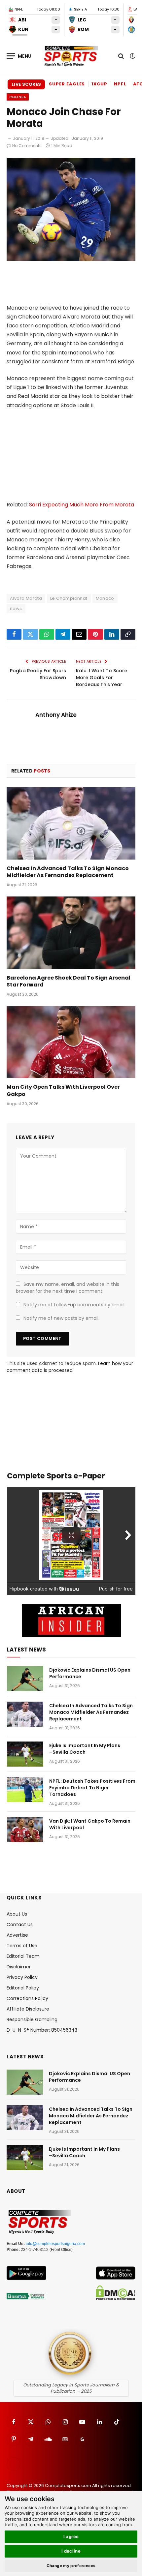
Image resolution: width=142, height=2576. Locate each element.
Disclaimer (19, 1967)
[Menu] (19, 56)
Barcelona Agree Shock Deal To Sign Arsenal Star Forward (69, 981)
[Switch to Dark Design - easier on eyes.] (132, 56)
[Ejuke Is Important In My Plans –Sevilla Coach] (25, 1754)
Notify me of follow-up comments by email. (74, 1305)
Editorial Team (23, 1956)
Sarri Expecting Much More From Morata (82, 505)
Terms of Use (22, 1946)
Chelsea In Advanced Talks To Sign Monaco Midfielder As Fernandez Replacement (68, 872)
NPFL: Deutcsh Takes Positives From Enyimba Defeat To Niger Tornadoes (92, 1788)
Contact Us (20, 1924)
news (16, 608)
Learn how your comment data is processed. (70, 1367)
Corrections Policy (27, 1998)
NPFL (120, 84)
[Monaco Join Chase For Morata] (71, 259)
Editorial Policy (23, 1988)
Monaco (105, 598)
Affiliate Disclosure (28, 2009)
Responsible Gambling (32, 2019)
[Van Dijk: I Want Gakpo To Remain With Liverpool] (25, 1830)
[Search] (121, 56)
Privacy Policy (22, 1977)
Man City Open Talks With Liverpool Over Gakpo (63, 1091)
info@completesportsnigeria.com (55, 2244)
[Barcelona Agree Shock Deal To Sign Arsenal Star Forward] (71, 933)
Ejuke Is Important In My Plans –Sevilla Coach (85, 1749)
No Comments (27, 146)
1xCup (99, 84)
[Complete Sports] (71, 56)
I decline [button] (71, 2551)
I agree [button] (71, 2536)
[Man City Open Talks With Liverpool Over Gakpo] (71, 1042)
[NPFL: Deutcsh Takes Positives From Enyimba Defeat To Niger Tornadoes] (25, 1790)
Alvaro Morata (26, 598)
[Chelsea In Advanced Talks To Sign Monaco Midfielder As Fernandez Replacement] (71, 823)
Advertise (17, 1935)
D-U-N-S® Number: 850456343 (42, 2030)
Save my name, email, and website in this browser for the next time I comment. (68, 1288)
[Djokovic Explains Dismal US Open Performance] (25, 1679)
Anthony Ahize (56, 715)
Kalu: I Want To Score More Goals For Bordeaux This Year (102, 678)
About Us (17, 1914)
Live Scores (26, 84)
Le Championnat (69, 598)
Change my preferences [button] (71, 2566)
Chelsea (18, 97)
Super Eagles (67, 84)
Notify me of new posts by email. (61, 1318)
